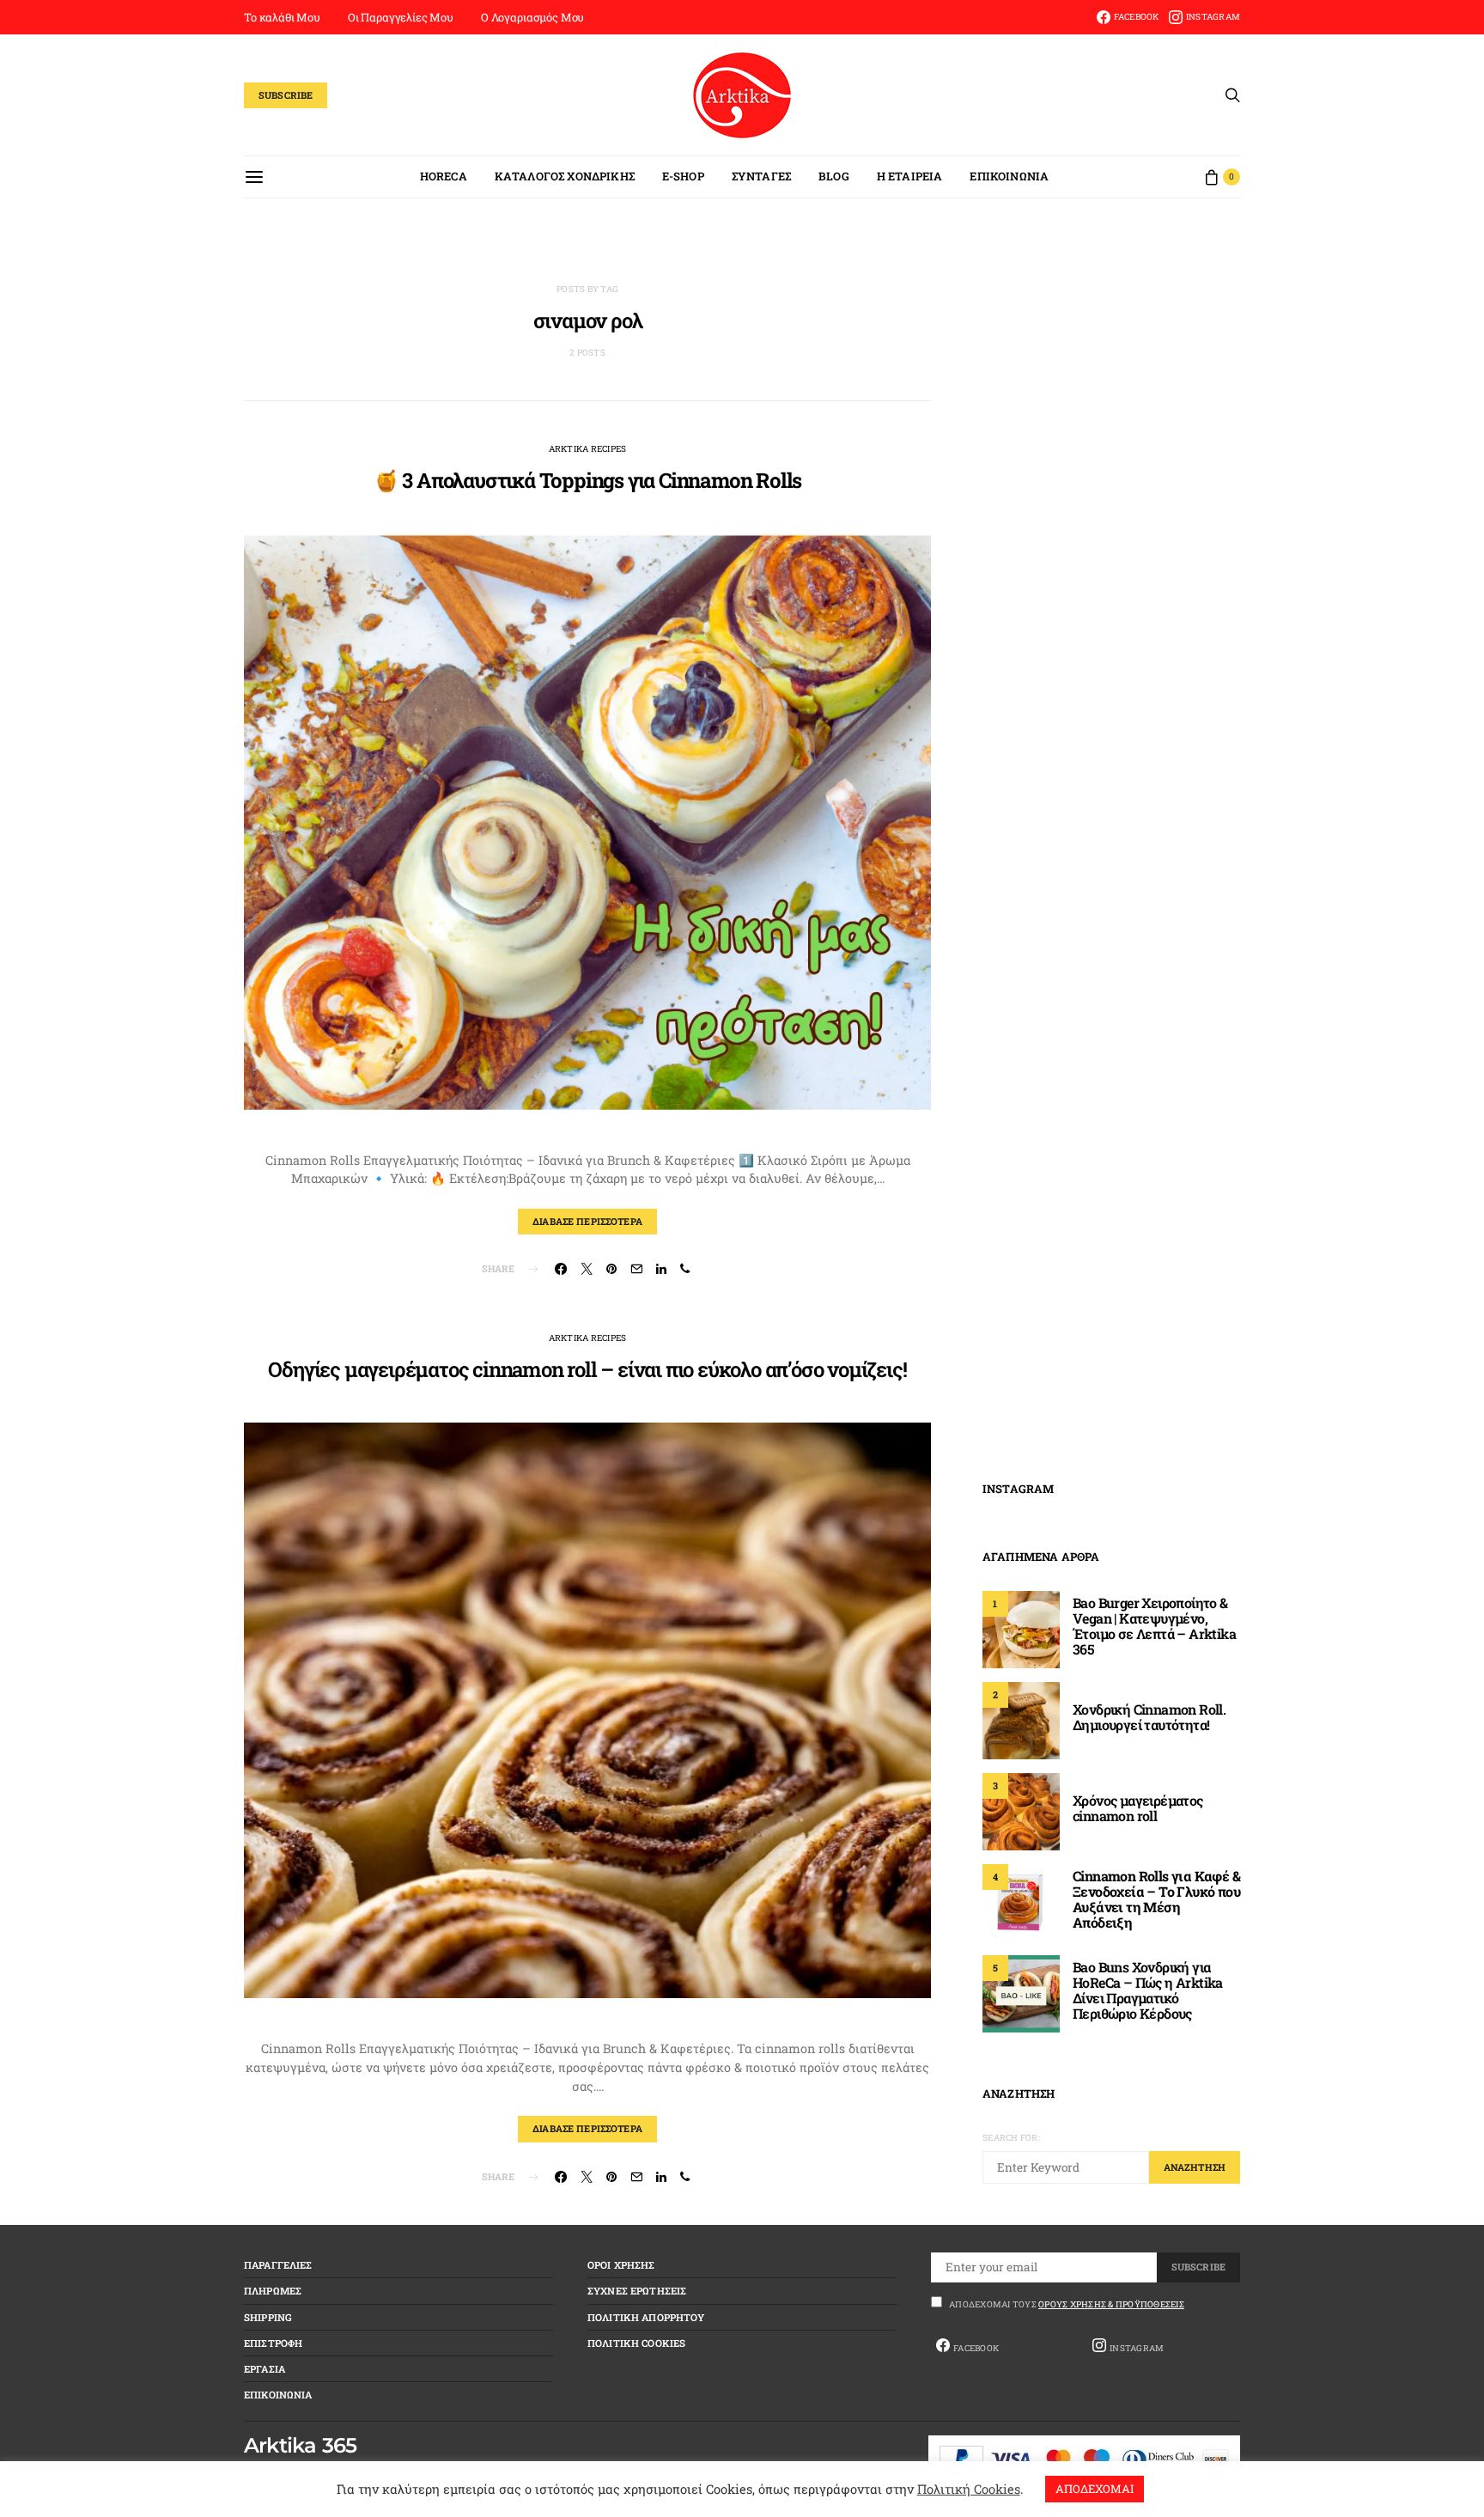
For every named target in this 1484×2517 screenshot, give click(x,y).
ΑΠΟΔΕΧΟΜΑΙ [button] (1095, 2489)
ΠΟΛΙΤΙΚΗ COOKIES (636, 2343)
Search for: (1011, 2138)
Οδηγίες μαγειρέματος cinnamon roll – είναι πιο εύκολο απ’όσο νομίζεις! (587, 1369)
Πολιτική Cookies (969, 2489)
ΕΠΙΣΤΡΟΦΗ (273, 2343)
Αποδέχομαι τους (1067, 2304)
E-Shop (683, 176)
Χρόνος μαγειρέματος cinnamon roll (1138, 1808)
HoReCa (444, 176)
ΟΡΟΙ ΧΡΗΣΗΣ (621, 2265)
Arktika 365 (300, 2446)
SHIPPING (268, 2317)
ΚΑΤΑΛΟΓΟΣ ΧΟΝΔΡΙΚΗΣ (565, 176)
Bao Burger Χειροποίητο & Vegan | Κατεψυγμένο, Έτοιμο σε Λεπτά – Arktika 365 (1154, 1626)
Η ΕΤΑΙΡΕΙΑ (910, 176)
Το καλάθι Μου (282, 17)
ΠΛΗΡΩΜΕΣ (273, 2291)
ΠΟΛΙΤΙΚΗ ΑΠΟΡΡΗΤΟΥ (646, 2317)
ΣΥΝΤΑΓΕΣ (761, 176)
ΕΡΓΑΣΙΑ (265, 2369)
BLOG (834, 176)
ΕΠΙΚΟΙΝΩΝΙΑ (1009, 176)
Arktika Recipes (588, 449)
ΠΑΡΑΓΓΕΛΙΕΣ (278, 2265)
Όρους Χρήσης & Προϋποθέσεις (1111, 2304)
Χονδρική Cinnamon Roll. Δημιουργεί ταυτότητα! (1149, 1717)
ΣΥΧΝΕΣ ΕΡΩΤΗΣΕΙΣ (637, 2291)
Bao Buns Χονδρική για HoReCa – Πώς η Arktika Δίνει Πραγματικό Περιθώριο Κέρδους (1148, 1990)
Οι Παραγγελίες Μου (401, 17)
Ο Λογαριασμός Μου (532, 17)
